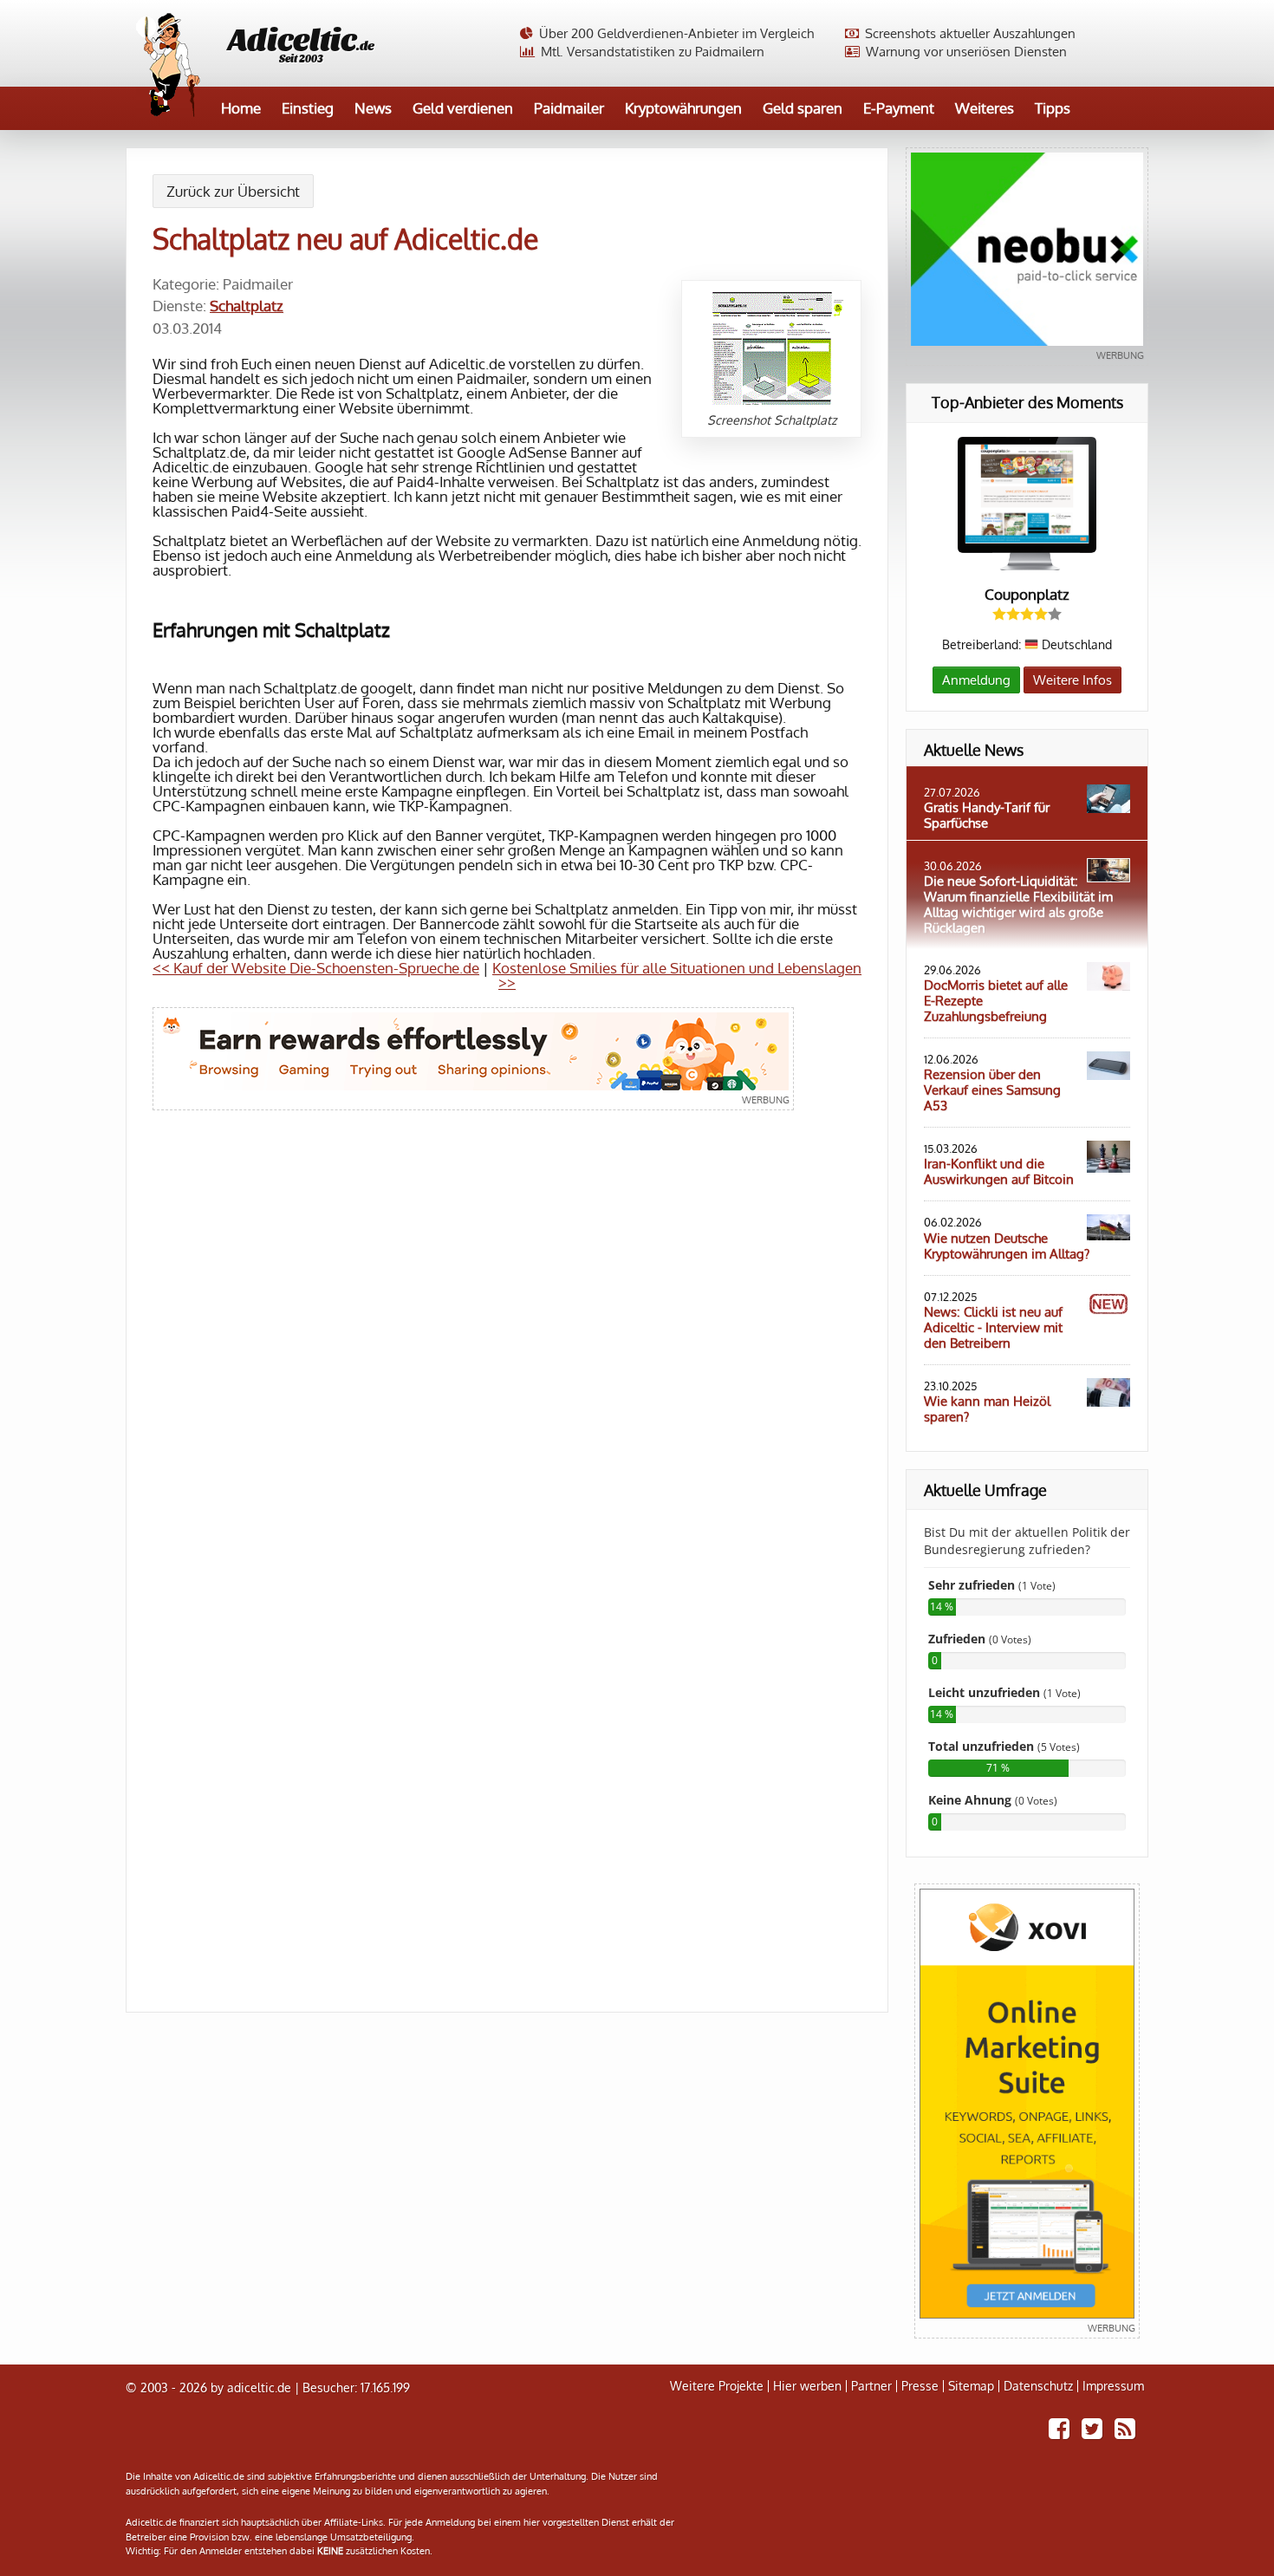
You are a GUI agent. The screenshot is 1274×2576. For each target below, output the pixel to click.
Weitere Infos (1072, 680)
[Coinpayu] (473, 1059)
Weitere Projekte (717, 2386)
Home (241, 108)
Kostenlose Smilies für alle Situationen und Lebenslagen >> (677, 975)
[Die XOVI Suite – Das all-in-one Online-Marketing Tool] (1027, 2111)
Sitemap (971, 2386)
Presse (920, 2386)
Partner (871, 2386)
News (373, 108)
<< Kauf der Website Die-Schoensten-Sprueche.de (316, 968)
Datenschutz (1038, 2386)
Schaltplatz (247, 306)
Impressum (1113, 2386)
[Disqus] (507, 1370)
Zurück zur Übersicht (233, 191)
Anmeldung (976, 680)
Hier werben (807, 2386)
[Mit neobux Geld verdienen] (1027, 257)
